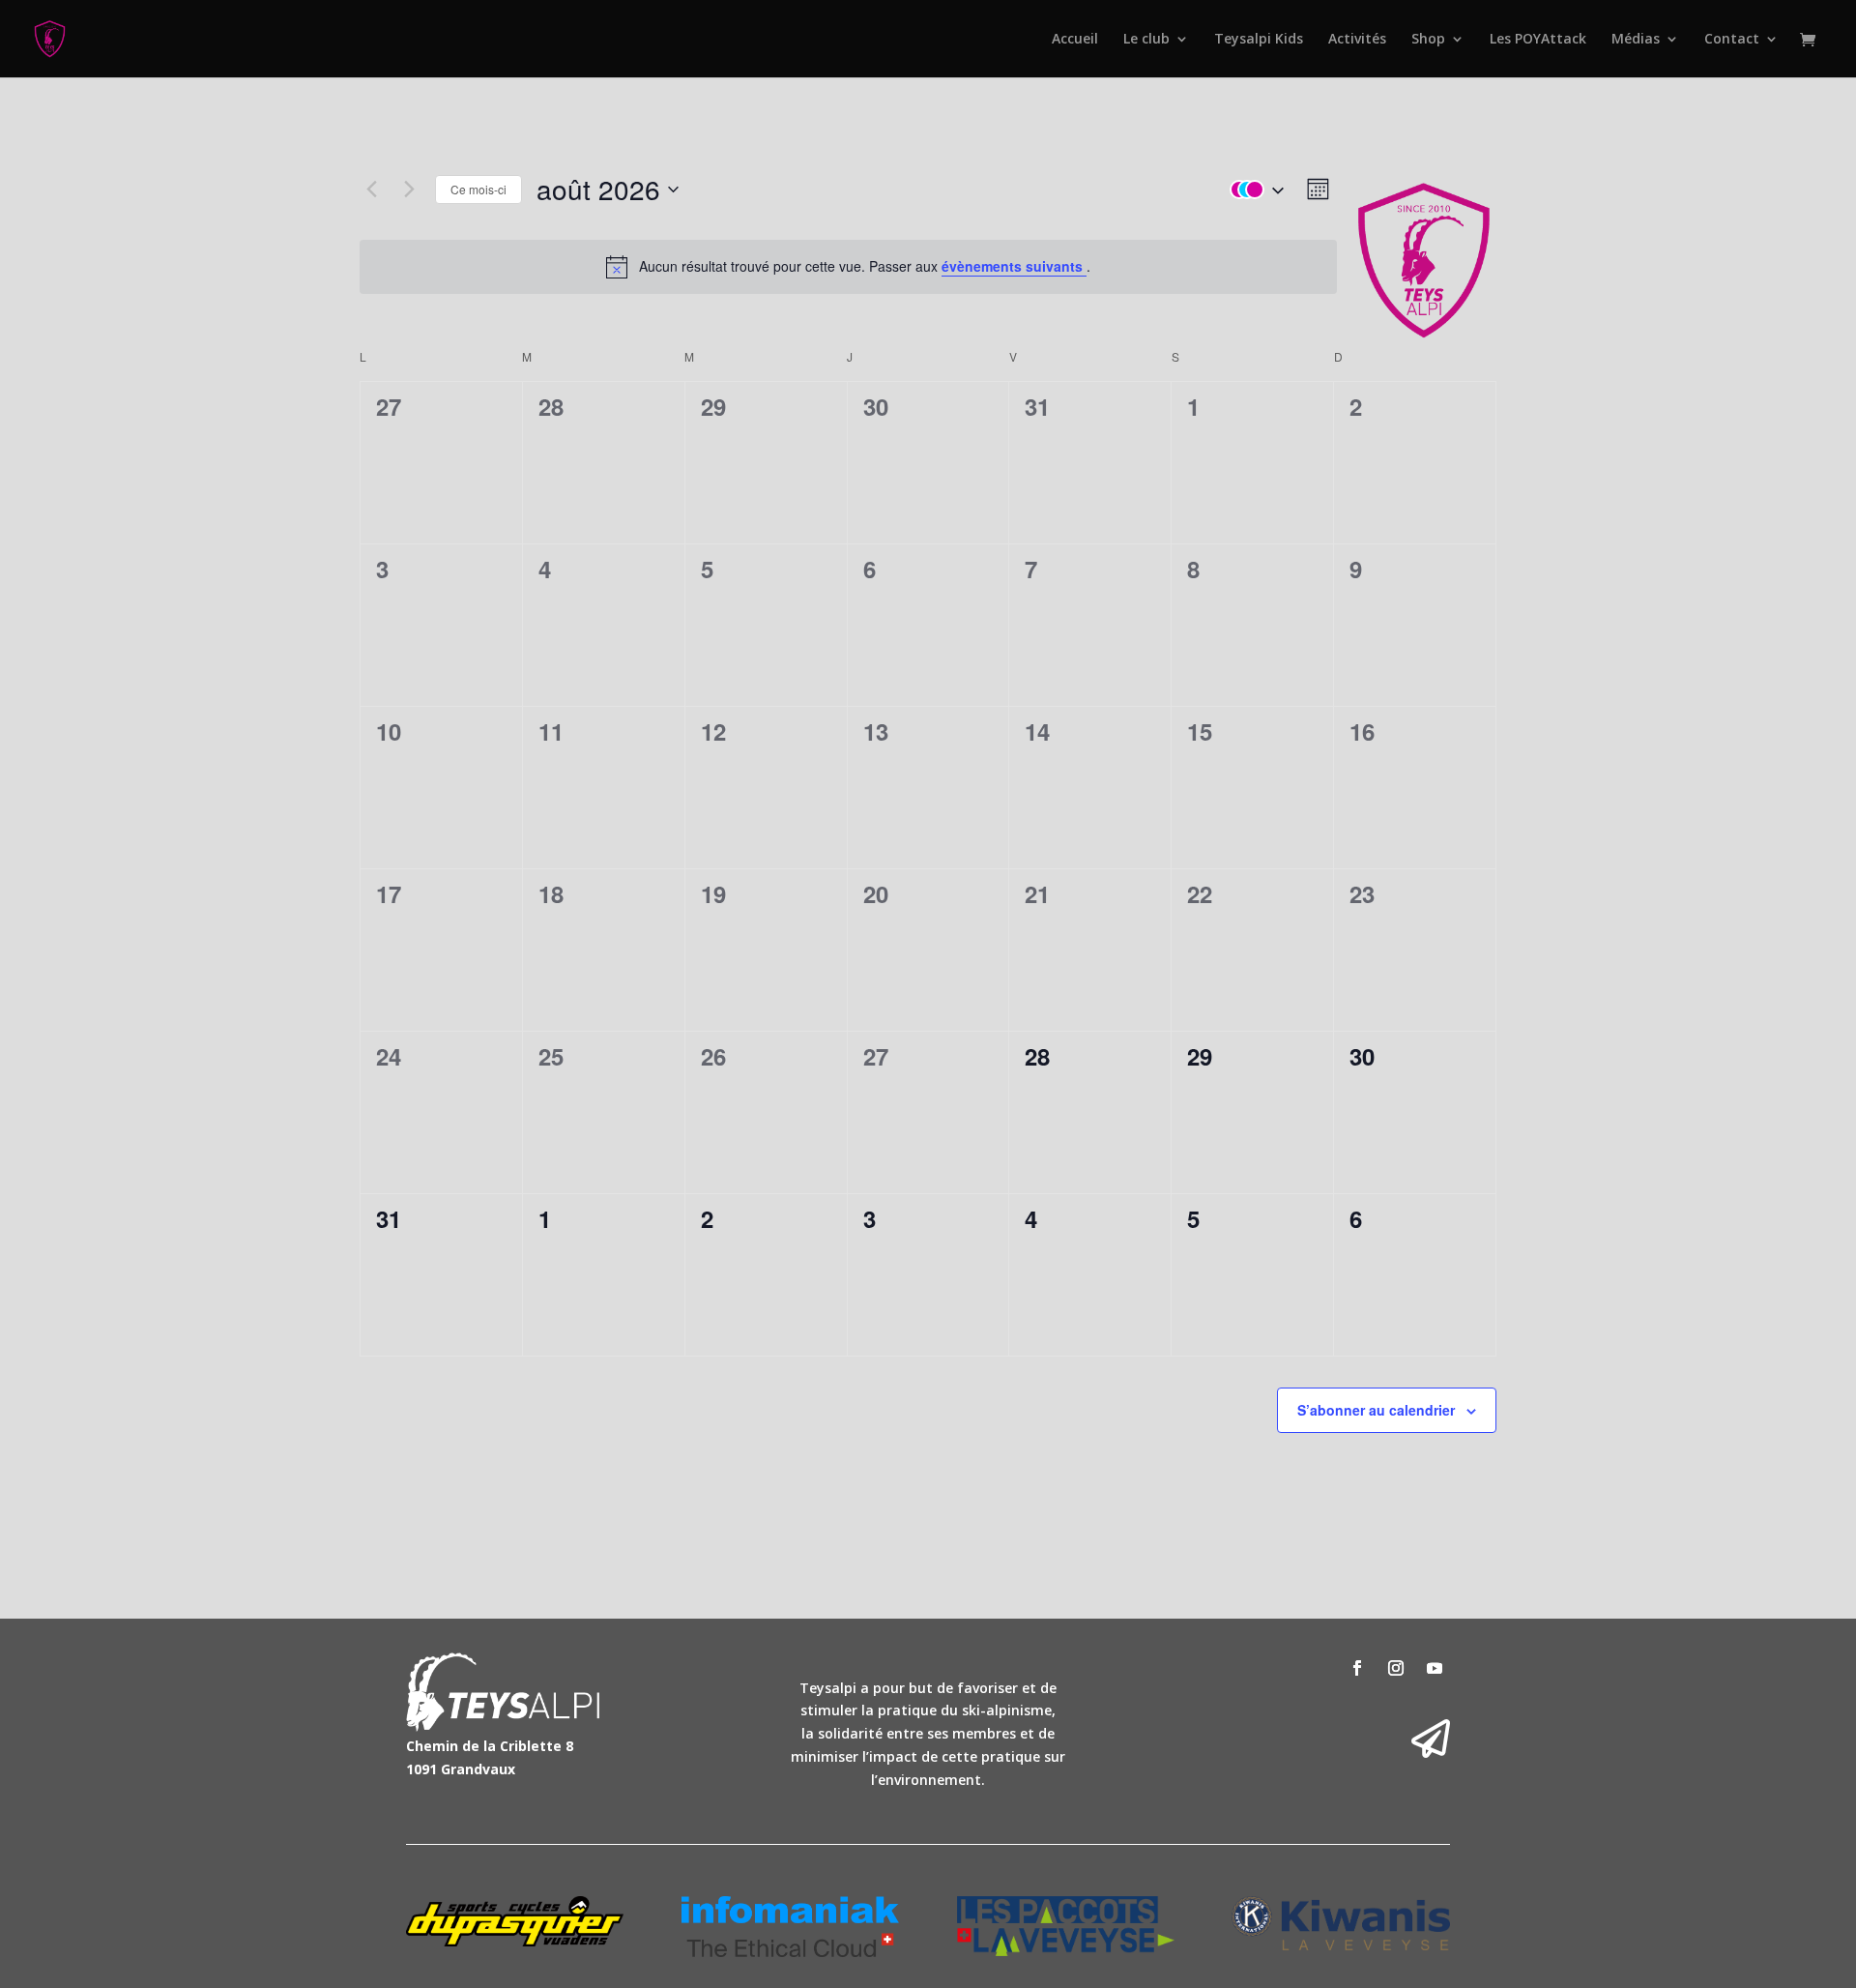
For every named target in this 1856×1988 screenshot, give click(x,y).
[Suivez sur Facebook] (1357, 1668)
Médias (1636, 40)
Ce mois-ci (478, 189)
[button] (1253, 190)
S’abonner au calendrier (1376, 1410)
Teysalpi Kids (1259, 40)
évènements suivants (1014, 266)
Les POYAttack (1538, 40)
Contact (1732, 40)
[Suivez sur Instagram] (1396, 1668)
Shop (1428, 40)
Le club (1146, 40)
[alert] (848, 267)
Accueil (1075, 40)
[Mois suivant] (409, 190)
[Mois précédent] (371, 190)
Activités (1357, 40)
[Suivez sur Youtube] (1435, 1668)
